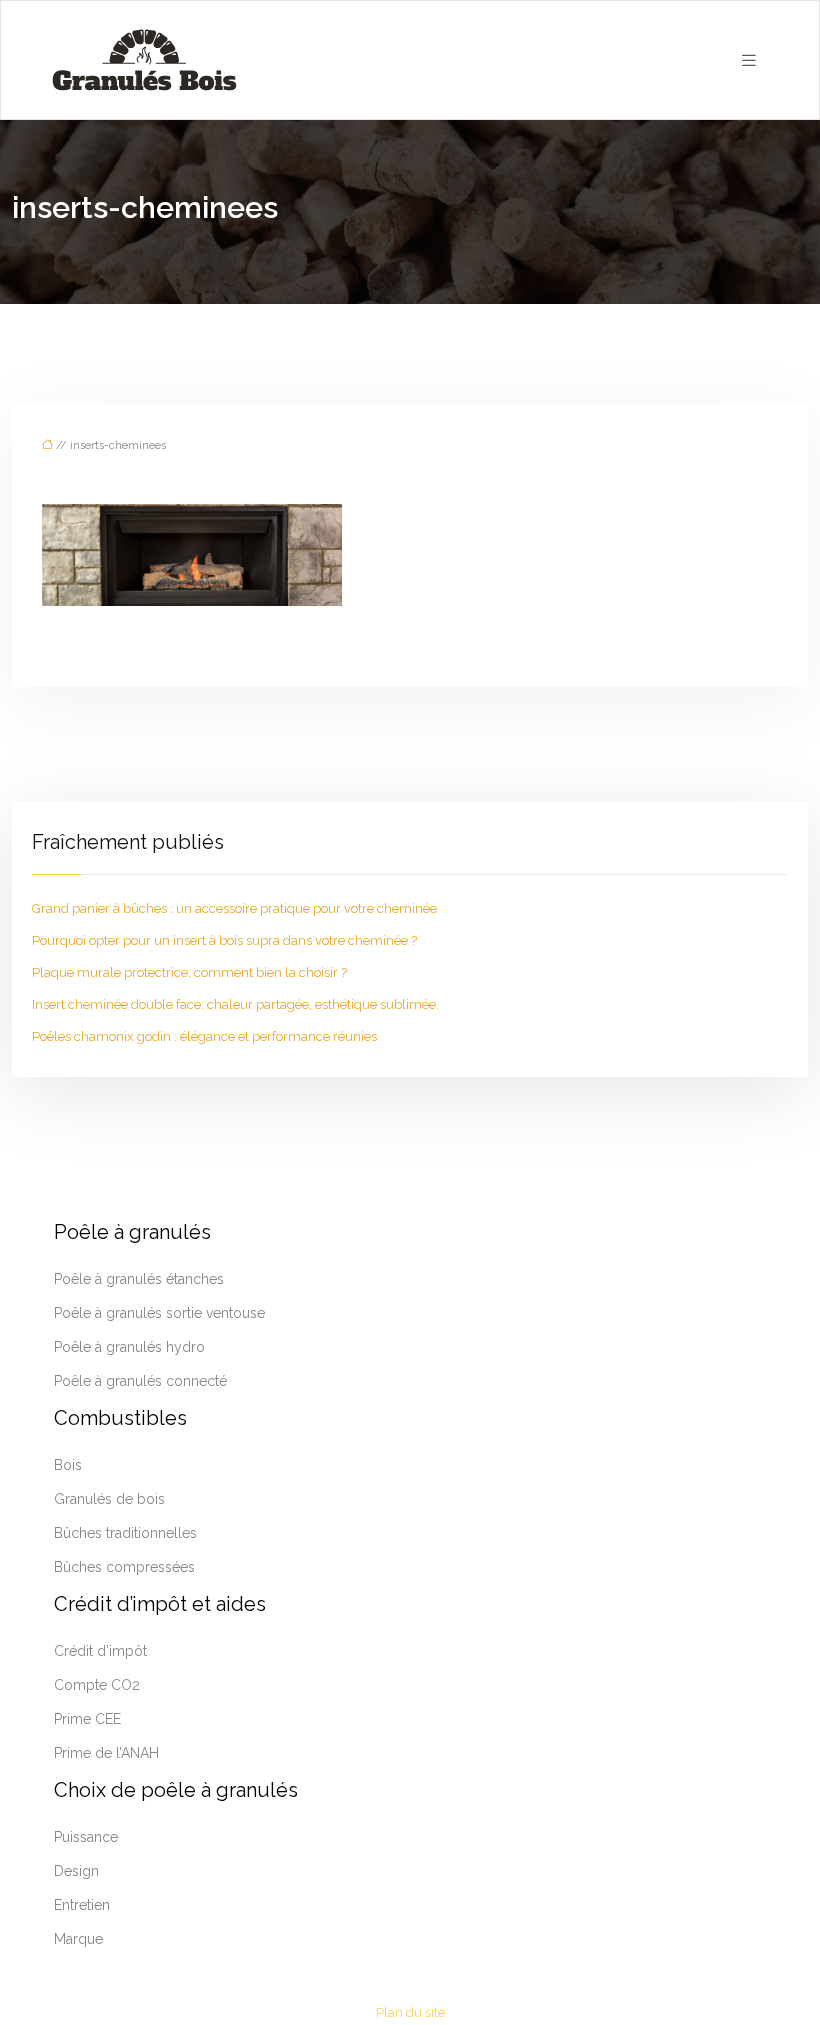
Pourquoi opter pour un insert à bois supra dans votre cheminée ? (224, 940)
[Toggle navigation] (749, 60)
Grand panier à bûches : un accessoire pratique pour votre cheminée (234, 908)
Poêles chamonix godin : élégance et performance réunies (204, 1036)
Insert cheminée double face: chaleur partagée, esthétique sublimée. (235, 1004)
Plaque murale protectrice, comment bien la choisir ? (189, 972)
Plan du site (410, 2012)
